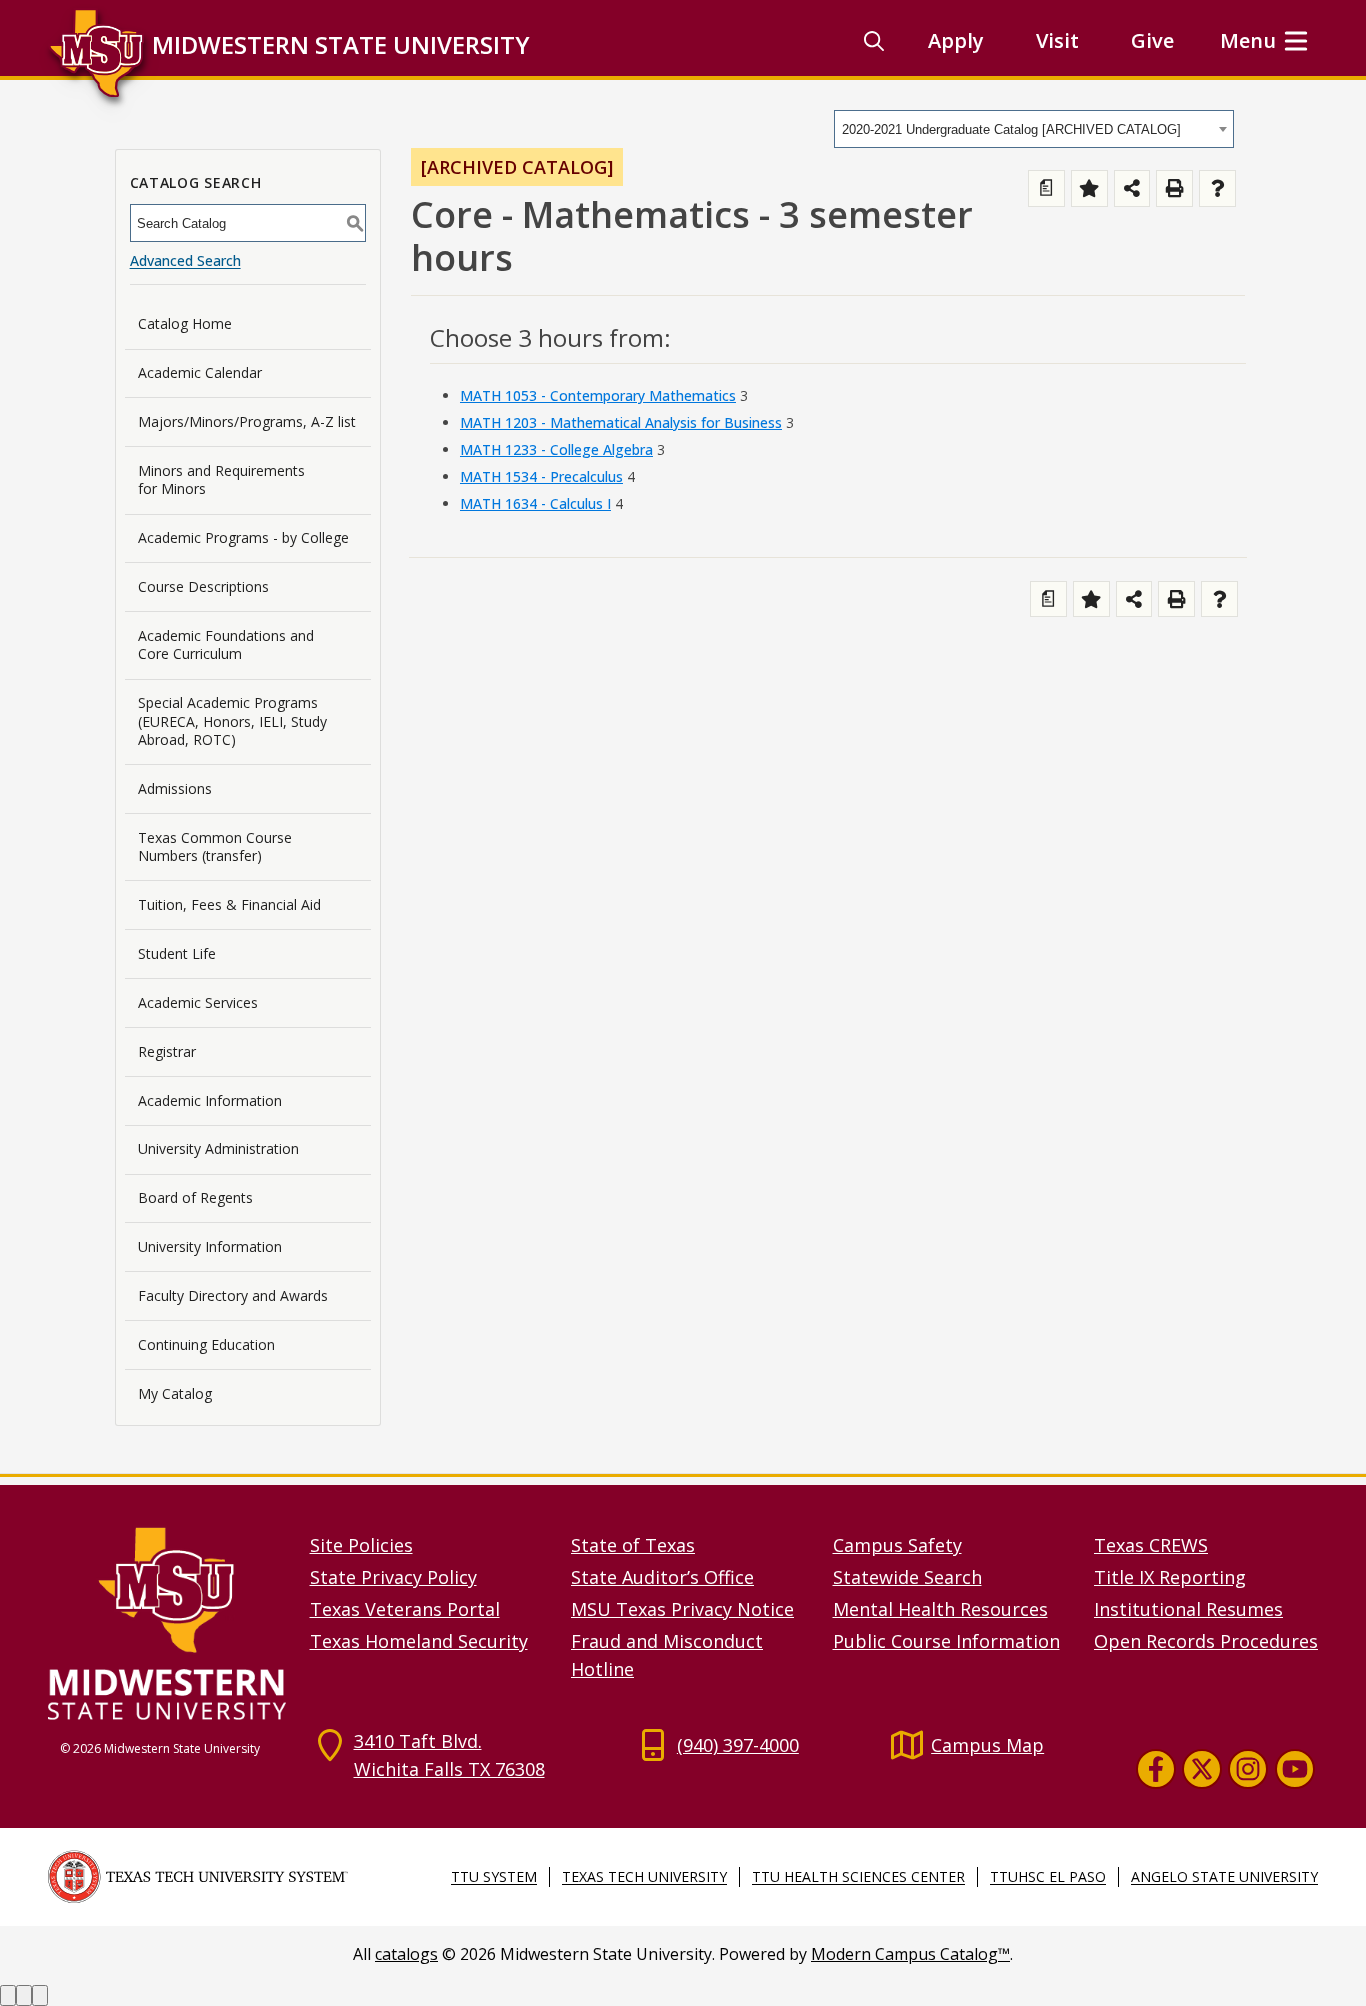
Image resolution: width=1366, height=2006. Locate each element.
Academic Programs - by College (243, 537)
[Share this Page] (1132, 188)
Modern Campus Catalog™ (910, 1954)
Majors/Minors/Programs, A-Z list (247, 421)
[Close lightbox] (40, 1995)
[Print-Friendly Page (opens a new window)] (1174, 188)
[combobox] (1034, 129)
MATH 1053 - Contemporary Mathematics (598, 395)
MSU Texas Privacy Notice (682, 1609)
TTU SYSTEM (494, 1876)
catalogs (406, 1954)
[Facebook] (1156, 1768)
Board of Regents (195, 1197)
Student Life (177, 953)
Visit (1057, 40)
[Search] (874, 41)
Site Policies (361, 1545)
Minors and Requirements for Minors (221, 479)
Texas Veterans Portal (405, 1609)
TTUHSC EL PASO (1048, 1876)
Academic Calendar (200, 372)
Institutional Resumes (1188, 1609)
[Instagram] (1248, 1768)
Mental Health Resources (940, 1609)
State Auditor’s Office (662, 1577)
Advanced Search (185, 260)
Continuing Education (206, 1344)
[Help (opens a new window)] (1217, 188)
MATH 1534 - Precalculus (541, 476)
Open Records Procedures (1206, 1641)
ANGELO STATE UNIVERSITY (1224, 1876)
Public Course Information (946, 1641)
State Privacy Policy (393, 1577)
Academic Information (210, 1100)
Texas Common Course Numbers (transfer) (215, 846)
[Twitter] (1202, 1768)
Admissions (175, 788)
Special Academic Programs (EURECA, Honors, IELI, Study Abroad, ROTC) (232, 720)
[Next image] (24, 1995)
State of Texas (633, 1545)
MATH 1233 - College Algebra (556, 449)
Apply (956, 40)
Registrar (167, 1051)
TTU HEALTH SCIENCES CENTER (858, 1876)
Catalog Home (185, 323)
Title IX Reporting (1170, 1577)
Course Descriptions (203, 586)
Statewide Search (907, 1577)
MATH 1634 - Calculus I (535, 503)
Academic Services (198, 1002)
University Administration (218, 1148)
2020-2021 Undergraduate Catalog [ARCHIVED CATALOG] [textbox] (1011, 129)
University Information (210, 1246)
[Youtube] (1295, 1768)
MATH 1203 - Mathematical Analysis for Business (621, 422)
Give (1152, 40)
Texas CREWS (1151, 1545)
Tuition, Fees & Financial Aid (229, 904)
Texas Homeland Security (419, 1641)
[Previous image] (8, 1995)
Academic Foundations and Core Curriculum (226, 644)
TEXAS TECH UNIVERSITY (644, 1876)
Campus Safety (897, 1545)
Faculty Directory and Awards (233, 1295)
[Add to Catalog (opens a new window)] (1089, 188)
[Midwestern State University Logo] (167, 1622)
